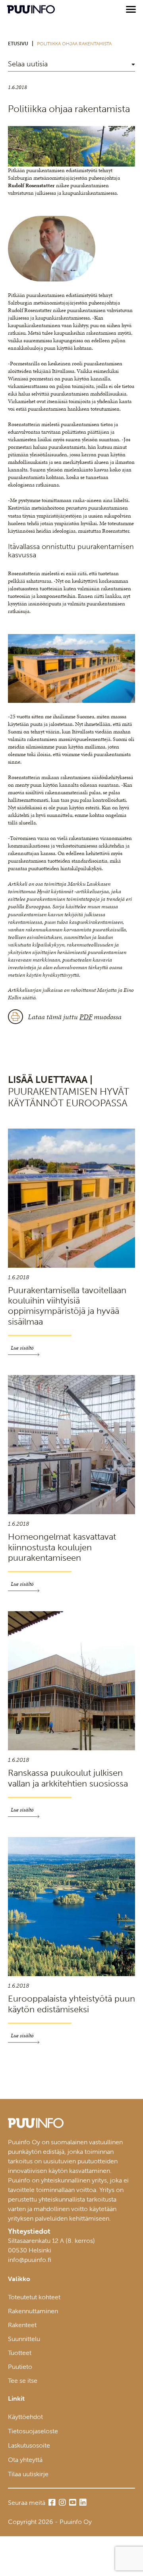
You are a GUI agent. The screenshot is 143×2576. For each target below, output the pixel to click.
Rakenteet (22, 2325)
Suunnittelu (24, 2339)
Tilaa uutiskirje (28, 2474)
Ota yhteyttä (25, 2460)
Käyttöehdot (25, 2417)
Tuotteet (20, 2353)
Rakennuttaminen (33, 2311)
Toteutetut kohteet (34, 2297)
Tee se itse (23, 2381)
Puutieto (20, 2367)
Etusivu (18, 44)
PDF (86, 1017)
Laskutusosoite (29, 2445)
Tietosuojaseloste (33, 2431)
